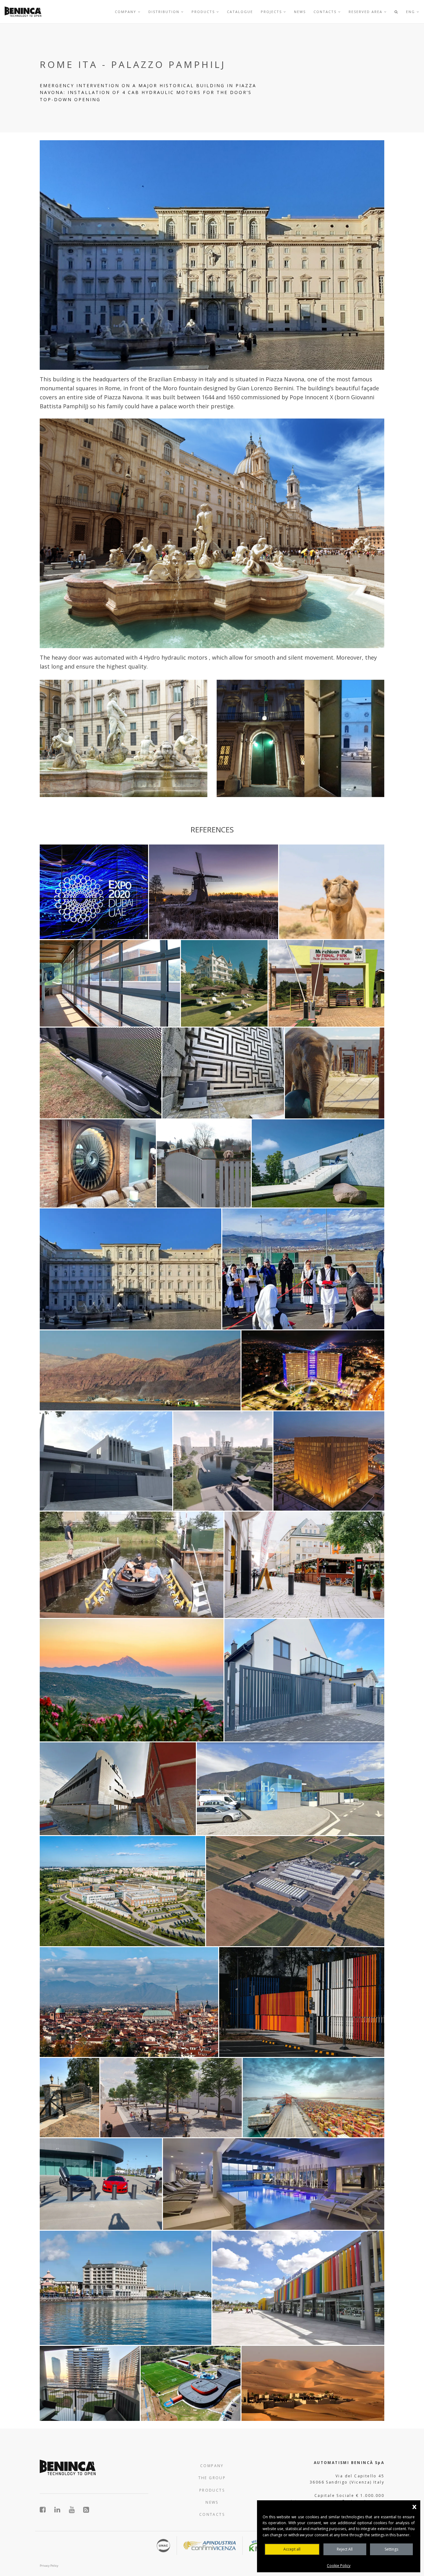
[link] (23, 12)
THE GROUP (212, 2478)
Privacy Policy (49, 2566)
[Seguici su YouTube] (75, 2510)
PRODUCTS (212, 2490)
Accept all (292, 2549)
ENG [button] (411, 12)
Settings (391, 2549)
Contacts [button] (326, 12)
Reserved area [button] (366, 12)
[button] (396, 12)
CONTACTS (212, 2514)
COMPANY (212, 2466)
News (300, 12)
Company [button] (126, 12)
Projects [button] (272, 12)
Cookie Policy (339, 2566)
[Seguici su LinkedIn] (61, 2510)
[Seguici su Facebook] (46, 2510)
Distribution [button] (165, 12)
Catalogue (240, 12)
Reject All (345, 2549)
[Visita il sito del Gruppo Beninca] (86, 2510)
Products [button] (204, 12)
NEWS (212, 2502)
